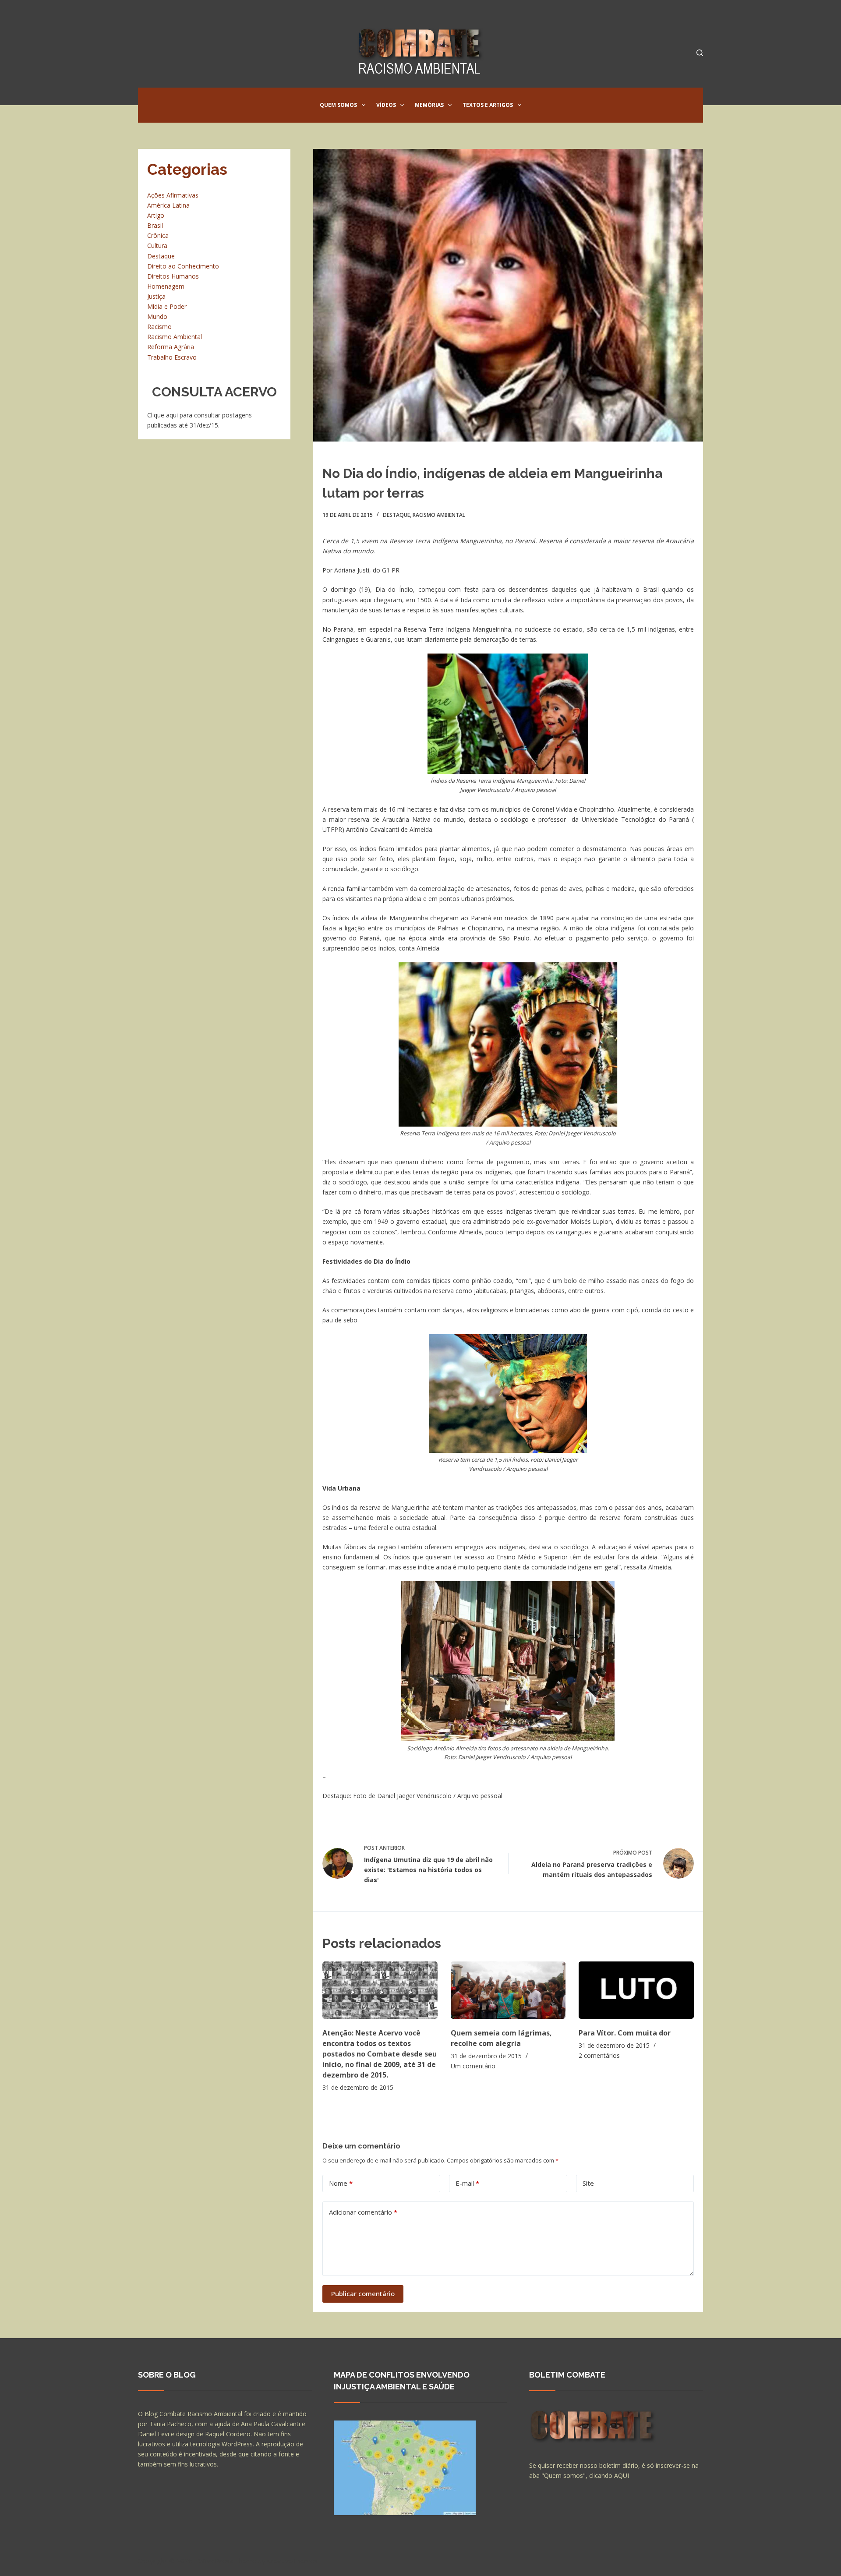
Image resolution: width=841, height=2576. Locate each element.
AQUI (622, 2475)
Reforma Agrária (171, 347)
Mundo (157, 316)
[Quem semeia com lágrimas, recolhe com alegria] (508, 1990)
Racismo (159, 327)
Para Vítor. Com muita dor (625, 2033)
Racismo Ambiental (439, 515)
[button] (364, 105)
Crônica (158, 235)
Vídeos (386, 105)
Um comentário (473, 2066)
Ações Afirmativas (173, 195)
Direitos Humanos (173, 276)
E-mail (467, 2183)
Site (588, 2183)
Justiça (156, 296)
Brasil (155, 225)
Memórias (429, 105)
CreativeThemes (292, 2561)
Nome (341, 2183)
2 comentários (599, 2055)
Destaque (396, 515)
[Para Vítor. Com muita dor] (636, 1990)
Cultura (157, 246)
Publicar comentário (363, 2293)
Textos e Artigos (488, 105)
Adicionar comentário (363, 2212)
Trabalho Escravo (172, 357)
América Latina (168, 205)
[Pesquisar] (700, 53)
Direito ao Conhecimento (183, 266)
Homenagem (166, 286)
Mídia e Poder (167, 306)
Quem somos (338, 105)
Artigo (156, 215)
